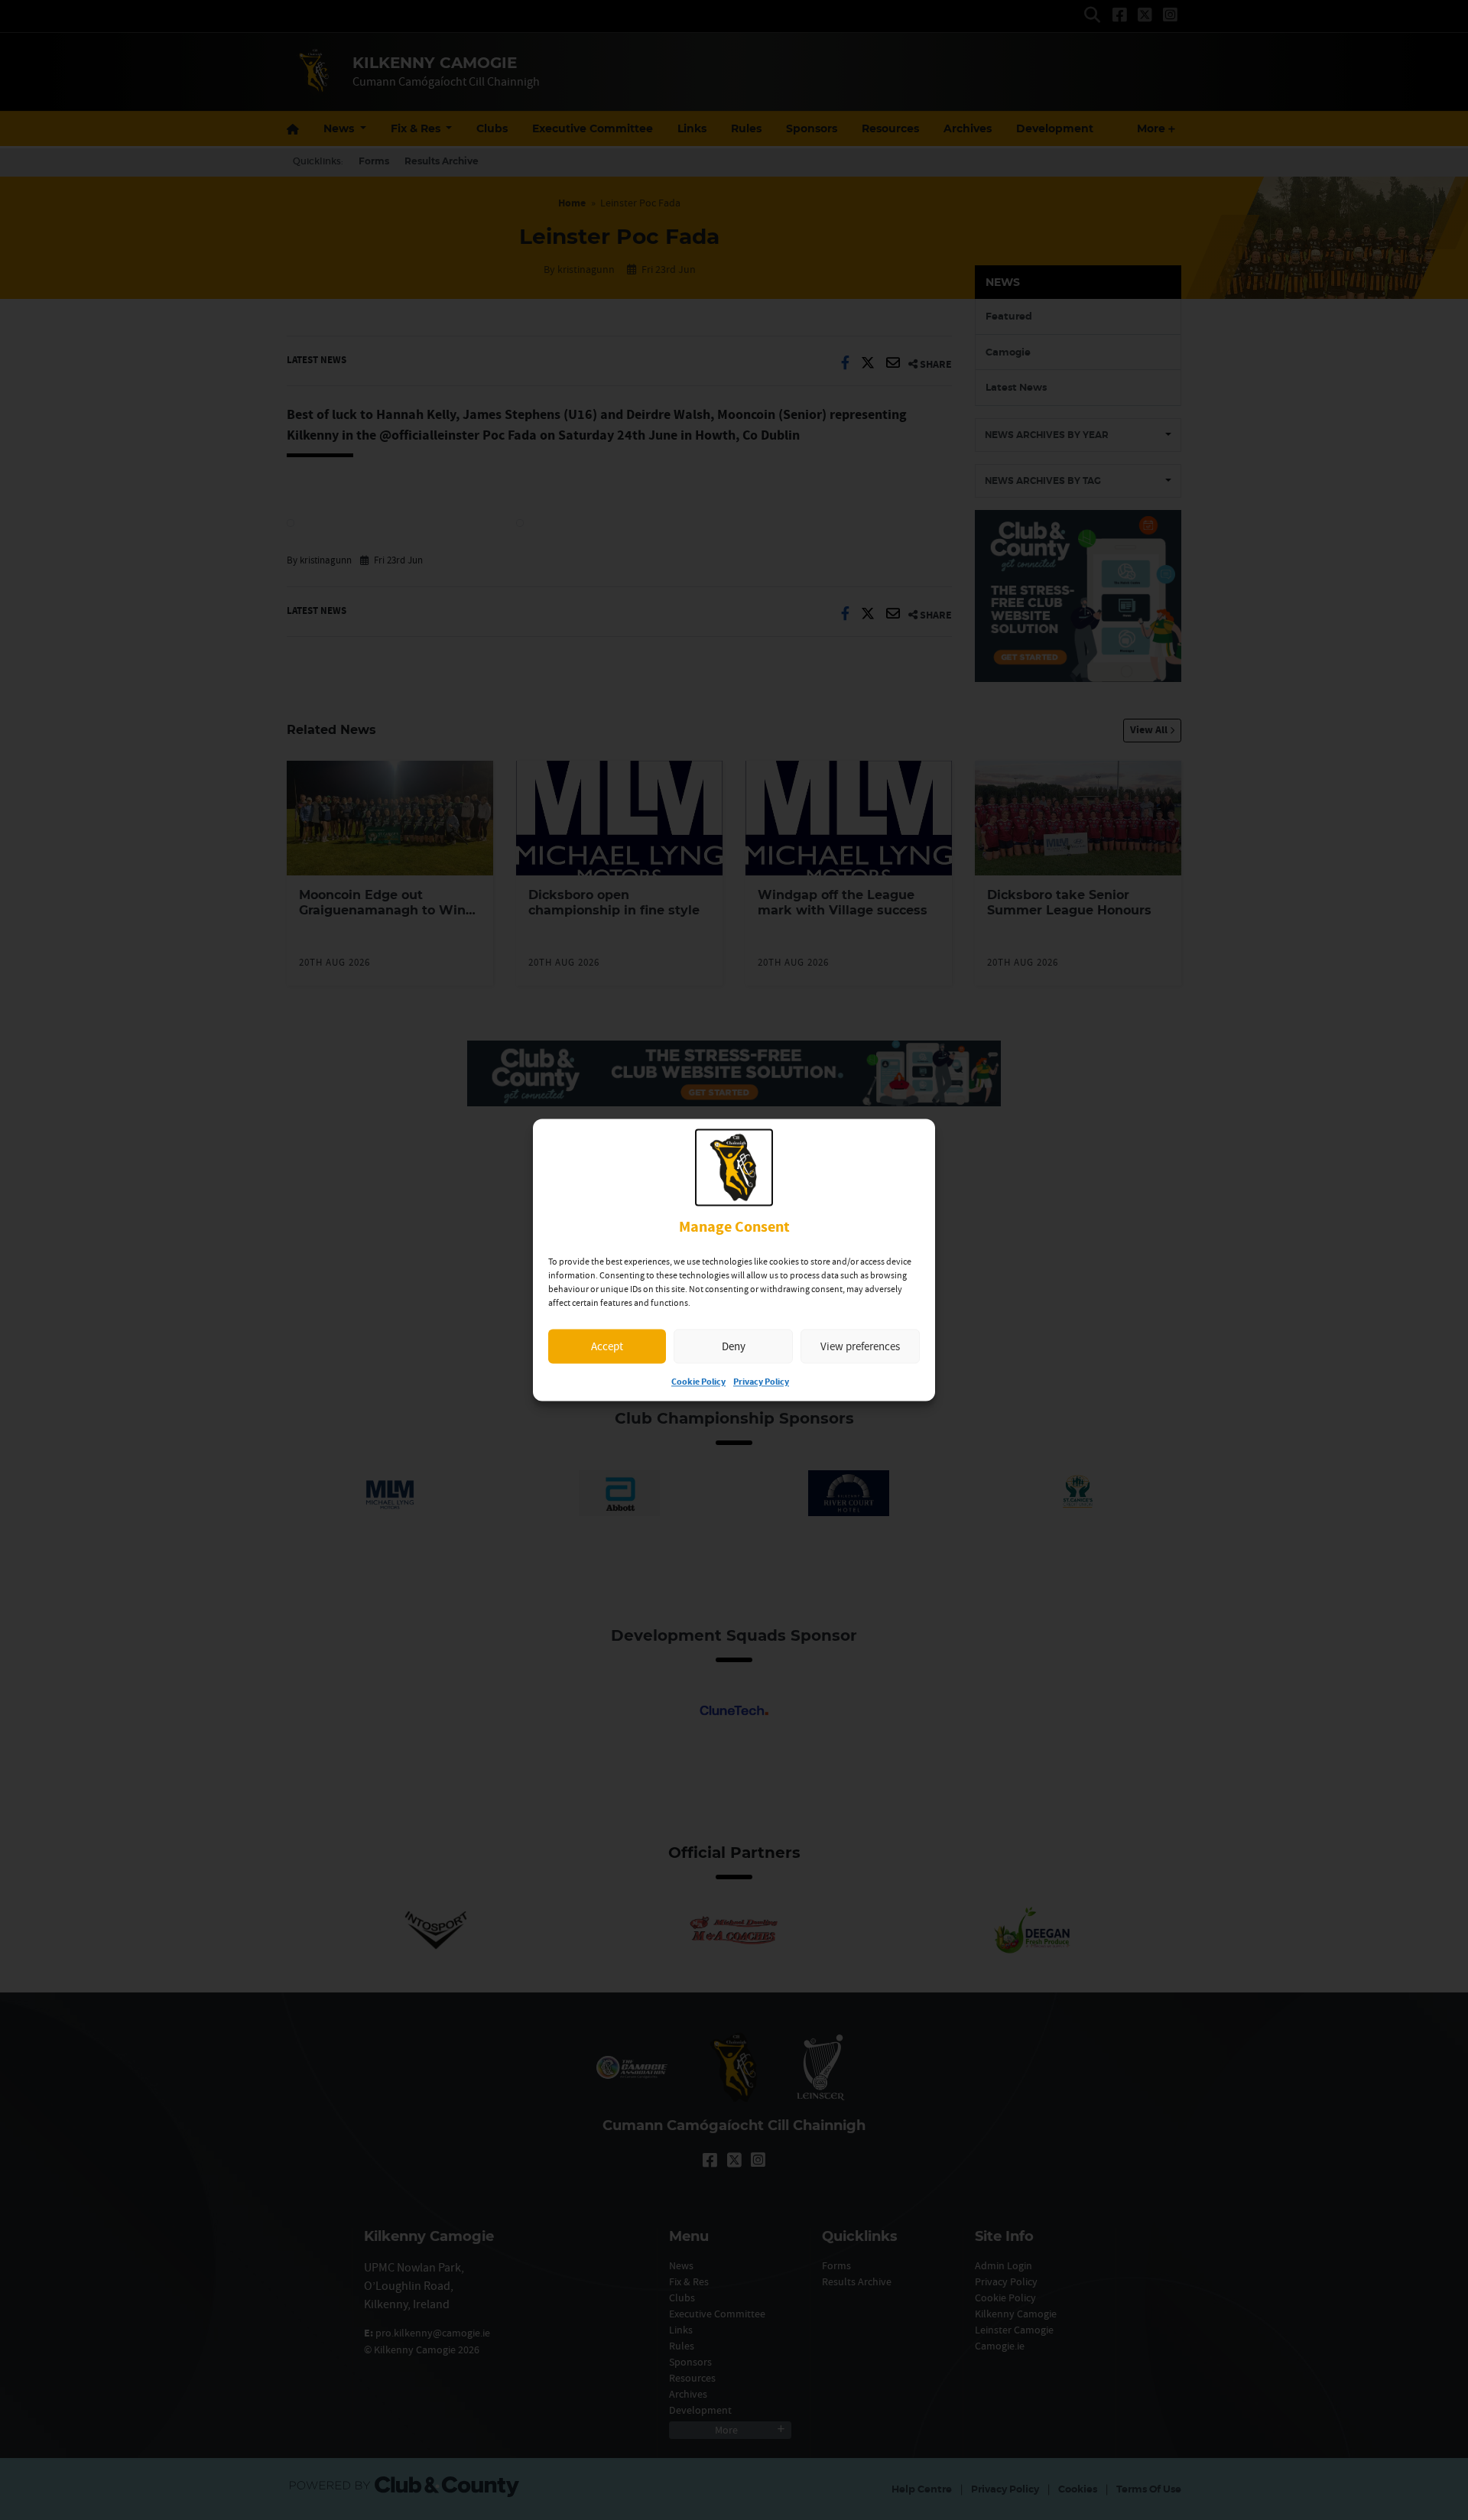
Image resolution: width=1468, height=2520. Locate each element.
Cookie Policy (698, 1383)
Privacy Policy (761, 1383)
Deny (734, 1346)
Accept (607, 1346)
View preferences (860, 1346)
